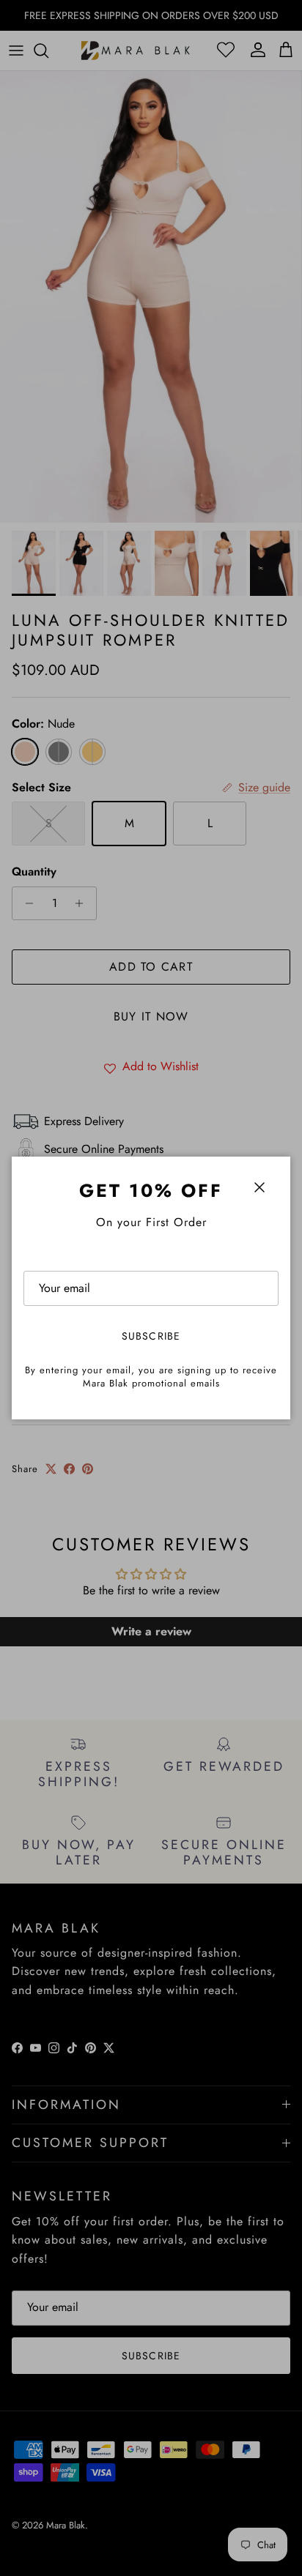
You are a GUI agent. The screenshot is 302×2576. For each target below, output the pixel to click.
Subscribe (151, 1336)
